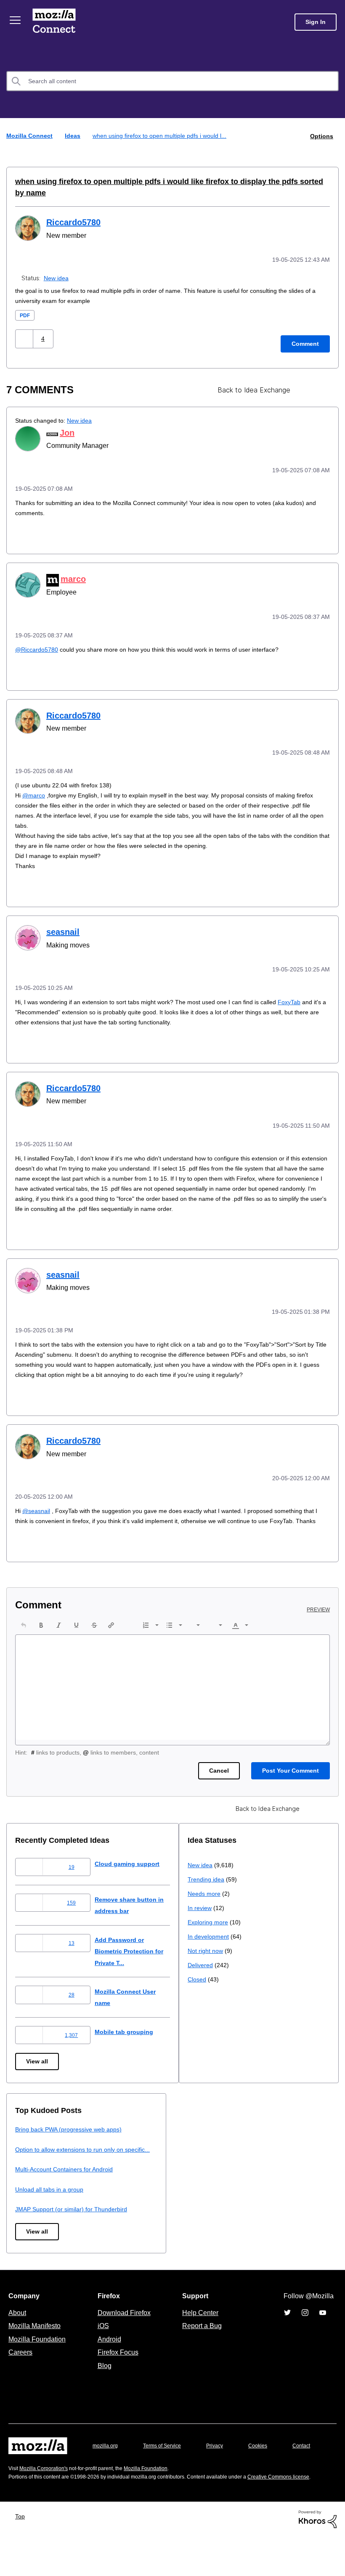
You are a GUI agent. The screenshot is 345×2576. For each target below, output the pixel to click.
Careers (20, 2370)
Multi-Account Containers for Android (240, 2183)
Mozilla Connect (56, 22)
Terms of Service (167, 2463)
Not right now (34, 2222)
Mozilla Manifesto (37, 2343)
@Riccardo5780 (38, 635)
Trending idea (35, 2151)
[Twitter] (287, 2330)
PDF (25, 303)
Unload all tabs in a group (223, 2202)
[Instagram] (305, 2330)
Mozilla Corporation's (47, 2498)
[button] (25, 326)
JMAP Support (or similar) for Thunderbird (247, 2222)
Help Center (199, 2330)
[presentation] (24, 1627)
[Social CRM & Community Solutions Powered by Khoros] (318, 2558)
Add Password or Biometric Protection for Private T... (138, 1953)
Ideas (74, 136)
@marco (34, 780)
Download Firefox (124, 2330)
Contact (18, 2480)
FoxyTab (307, 986)
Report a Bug (201, 2343)
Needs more (32, 2165)
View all (38, 2063)
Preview (319, 1611)
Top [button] (22, 2555)
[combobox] (172, 81)
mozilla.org (106, 2463)
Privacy (223, 2463)
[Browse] (16, 20)
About (18, 2330)
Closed (25, 2251)
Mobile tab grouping (131, 2033)
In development (37, 2208)
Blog (103, 2383)
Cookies (268, 2463)
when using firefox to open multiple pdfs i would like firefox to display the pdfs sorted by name (170, 181)
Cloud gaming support (134, 1865)
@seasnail (36, 1502)
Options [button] (321, 136)
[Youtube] (323, 2330)
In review (28, 2180)
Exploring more (36, 2194)
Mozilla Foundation (38, 2357)
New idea (57, 265)
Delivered (29, 2237)
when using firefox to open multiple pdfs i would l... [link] (164, 136)
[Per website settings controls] (323, 378)
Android (108, 2357)
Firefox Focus (117, 2370)
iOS (101, 2343)
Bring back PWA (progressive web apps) (244, 2131)
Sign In (316, 22)
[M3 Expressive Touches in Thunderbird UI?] (308, 378)
